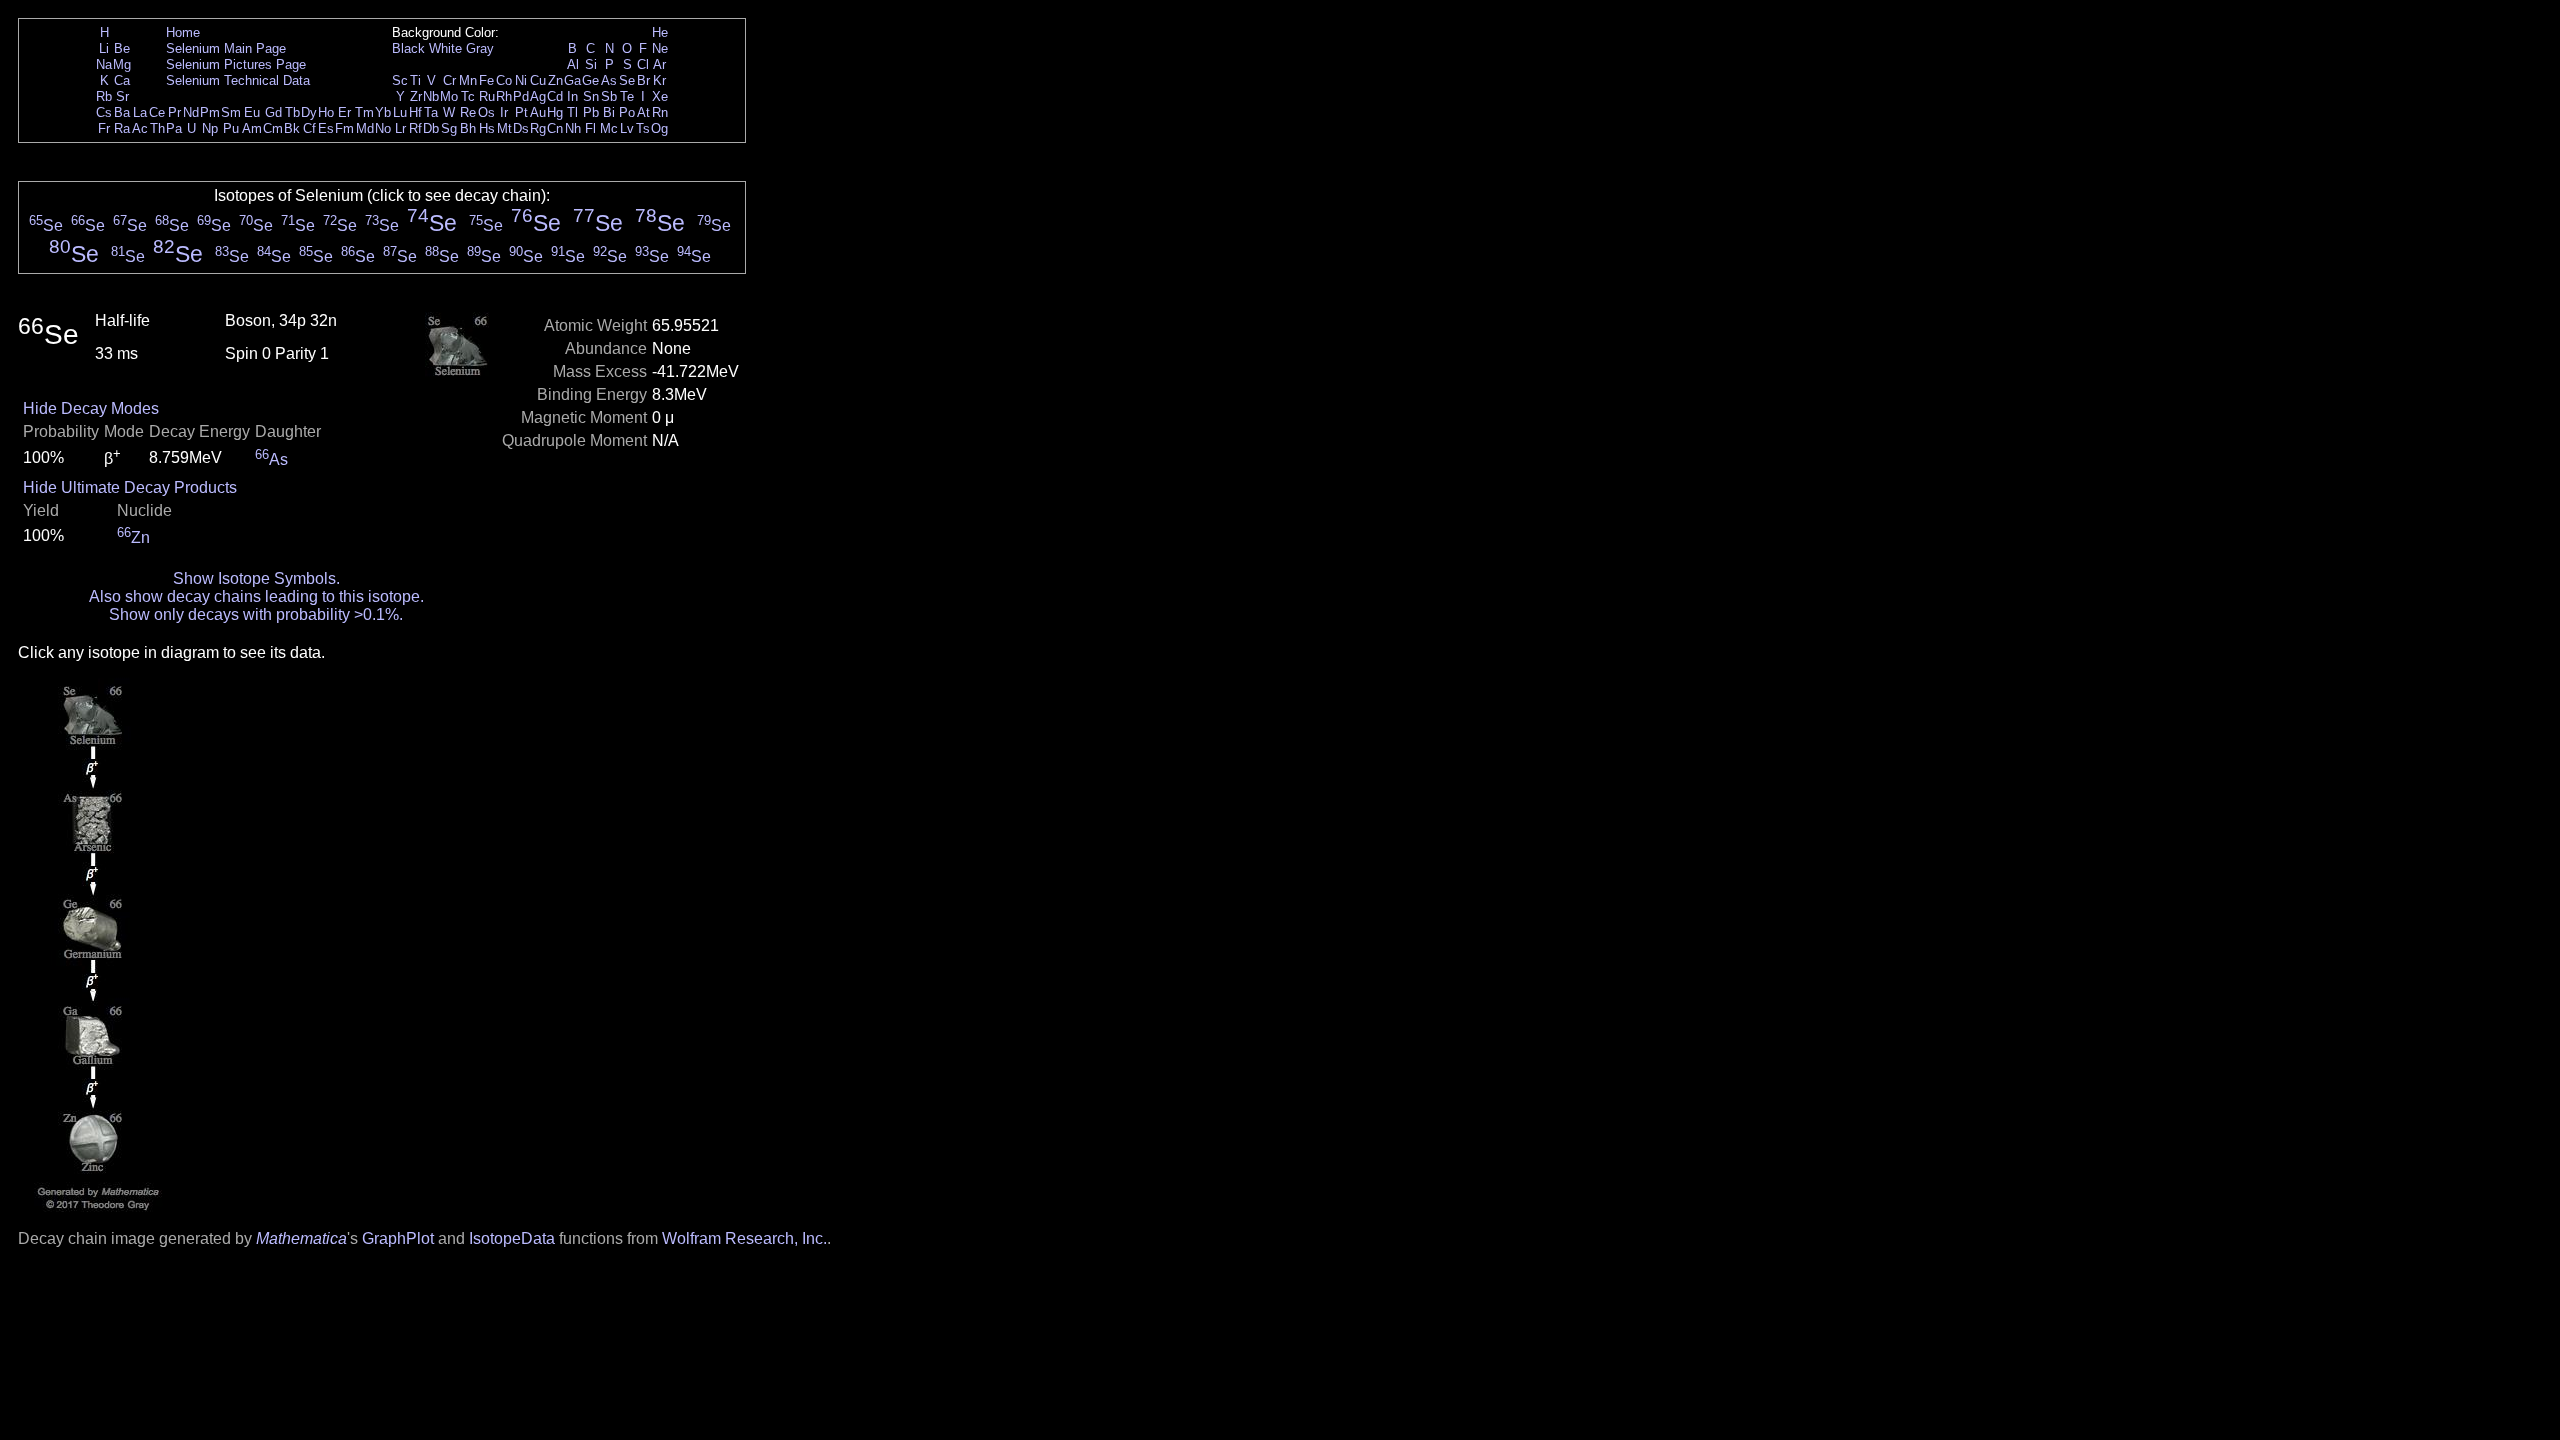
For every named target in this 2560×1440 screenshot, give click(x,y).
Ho (326, 112)
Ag (538, 96)
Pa (174, 128)
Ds (521, 128)
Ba (122, 112)
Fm (344, 128)
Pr (174, 112)
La (140, 112)
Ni (521, 80)
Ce (157, 112)
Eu (252, 112)
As (609, 80)
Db (431, 128)
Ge (590, 80)
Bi (609, 112)
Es (326, 128)
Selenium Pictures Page (236, 64)
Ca (122, 80)
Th (157, 128)
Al (573, 64)
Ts (643, 128)
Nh (573, 128)
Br (643, 80)
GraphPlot (398, 1238)
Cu (538, 80)
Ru (487, 96)
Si (591, 64)
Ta (431, 112)
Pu (231, 128)
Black (408, 48)
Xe (660, 96)
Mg (122, 64)
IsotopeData (512, 1238)
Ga (572, 80)
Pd (521, 96)
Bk (292, 128)
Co (504, 80)
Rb (104, 96)
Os (486, 112)
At (643, 112)
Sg (449, 128)
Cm (273, 128)
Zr (416, 96)
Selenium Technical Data (238, 80)
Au (538, 112)
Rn (660, 112)
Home (183, 32)
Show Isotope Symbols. (256, 578)
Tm (364, 112)
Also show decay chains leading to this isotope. (256, 596)
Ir (504, 112)
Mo (449, 96)
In (572, 96)
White (445, 48)
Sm (231, 112)
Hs (487, 128)
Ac (140, 128)
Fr (104, 128)
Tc (468, 96)
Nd (191, 112)
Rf (415, 128)
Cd (555, 96)
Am (252, 128)
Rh (504, 96)
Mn (468, 80)
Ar (659, 64)
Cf (309, 128)
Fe (486, 80)
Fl (590, 128)
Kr (659, 80)
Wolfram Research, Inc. (744, 1238)
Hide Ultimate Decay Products (130, 487)
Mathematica (301, 1238)
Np (210, 128)
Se (627, 80)
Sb (609, 96)
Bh (468, 128)
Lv (627, 128)
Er (344, 112)
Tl (572, 112)
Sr (122, 96)
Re (468, 112)
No (383, 128)
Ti (415, 80)
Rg (538, 128)
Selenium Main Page (226, 48)
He (660, 32)
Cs (104, 112)
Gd (273, 112)
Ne (660, 48)
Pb (591, 112)
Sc (400, 80)
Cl (643, 64)
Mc (609, 128)
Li (104, 48)
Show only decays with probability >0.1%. (256, 614)
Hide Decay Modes (91, 408)
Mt (504, 128)
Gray (480, 48)
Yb (383, 112)
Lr (400, 128)
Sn (591, 96)
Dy (309, 112)
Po (627, 112)
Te (627, 96)
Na (104, 64)
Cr (449, 80)
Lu (400, 112)
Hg (555, 112)
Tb (292, 112)
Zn (555, 80)
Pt (521, 112)
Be (122, 48)
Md (365, 128)
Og (659, 128)
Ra (122, 128)
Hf (415, 112)
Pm (210, 112)
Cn (555, 128)
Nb (431, 96)
